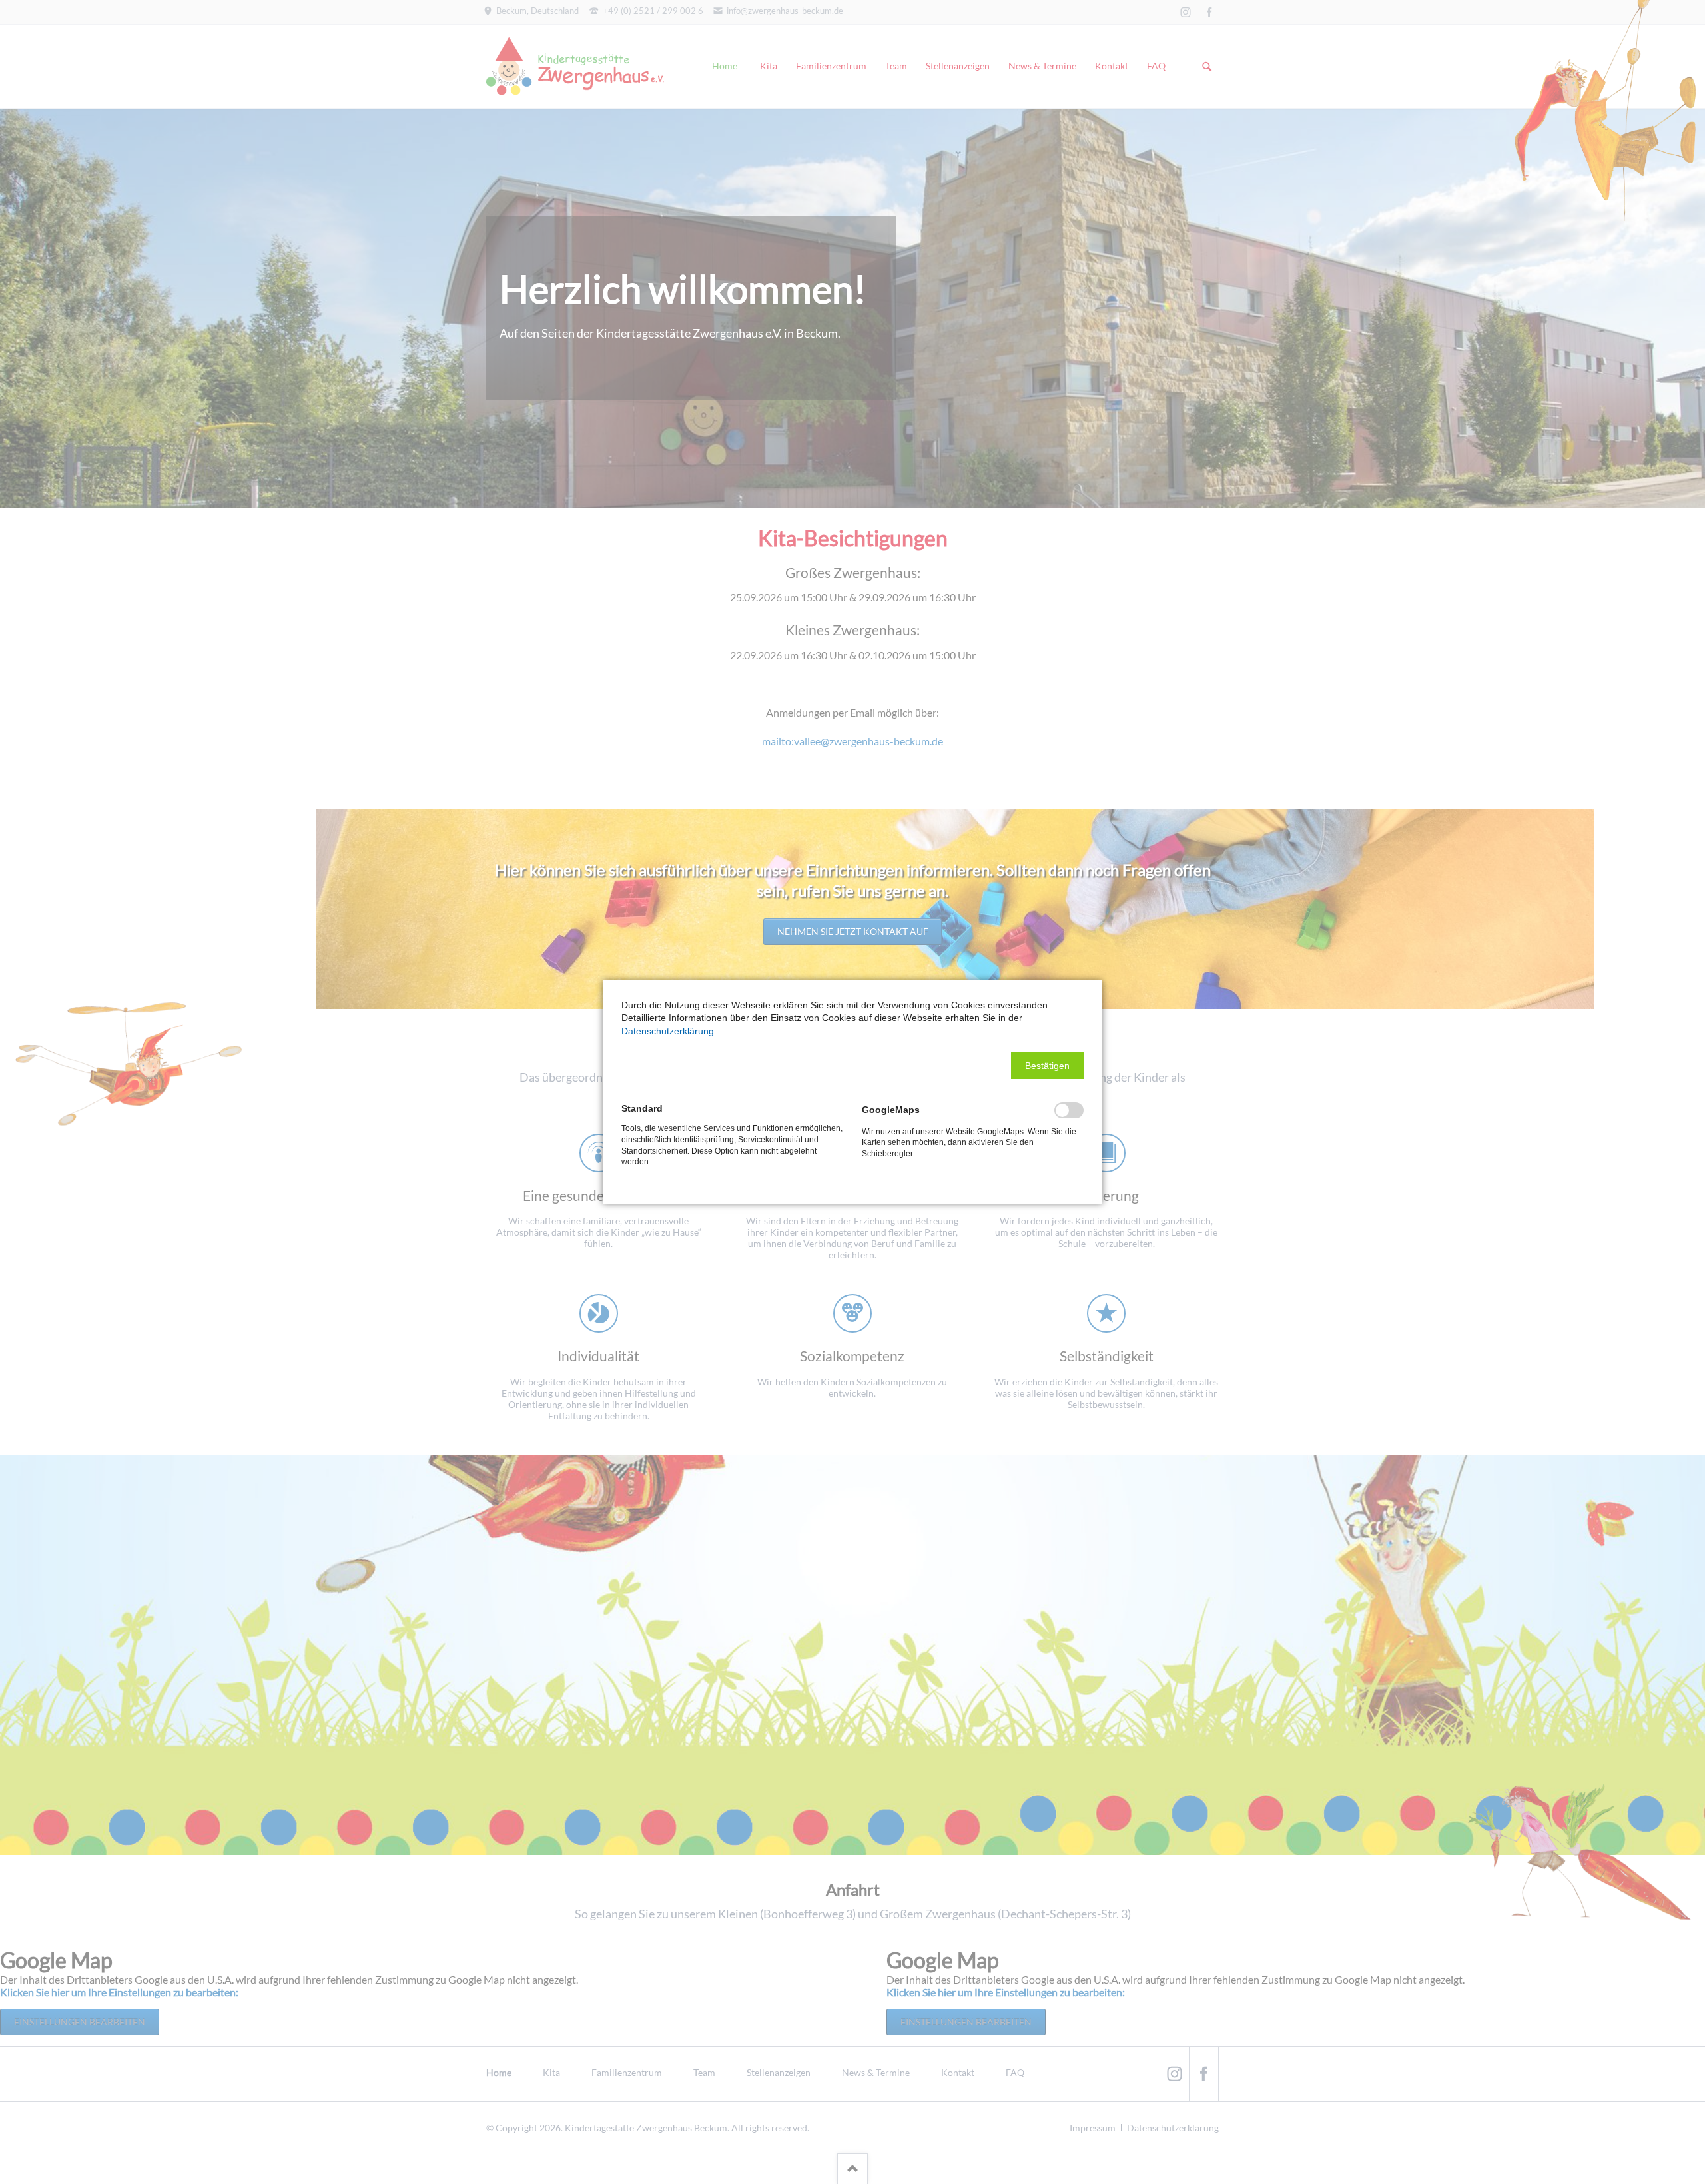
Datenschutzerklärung (668, 1031)
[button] (1047, 1066)
